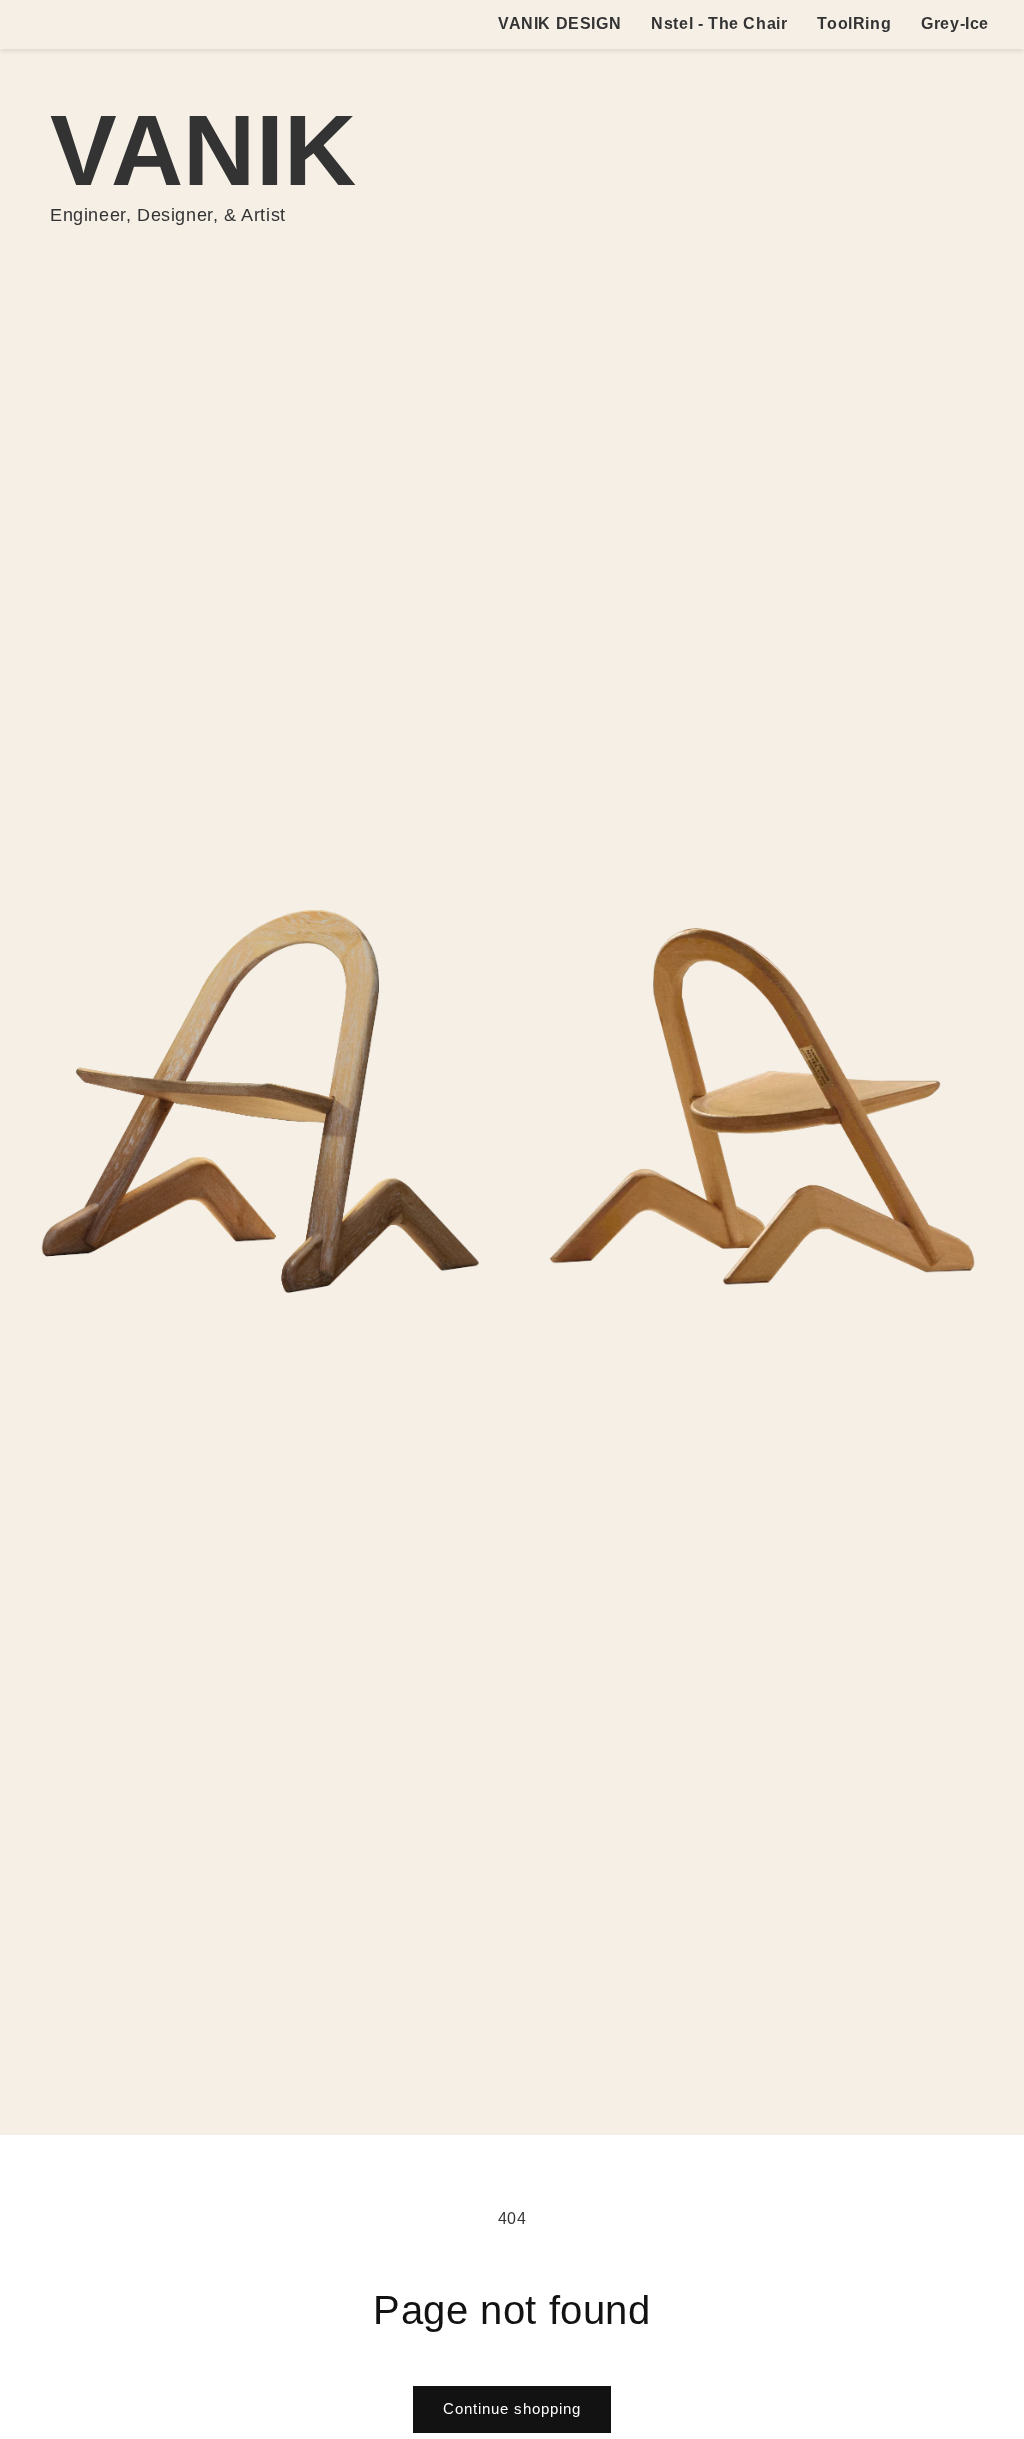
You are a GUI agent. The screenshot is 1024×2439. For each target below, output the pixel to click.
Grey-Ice (955, 23)
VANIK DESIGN (559, 23)
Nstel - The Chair (719, 23)
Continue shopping (512, 2408)
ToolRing (854, 23)
